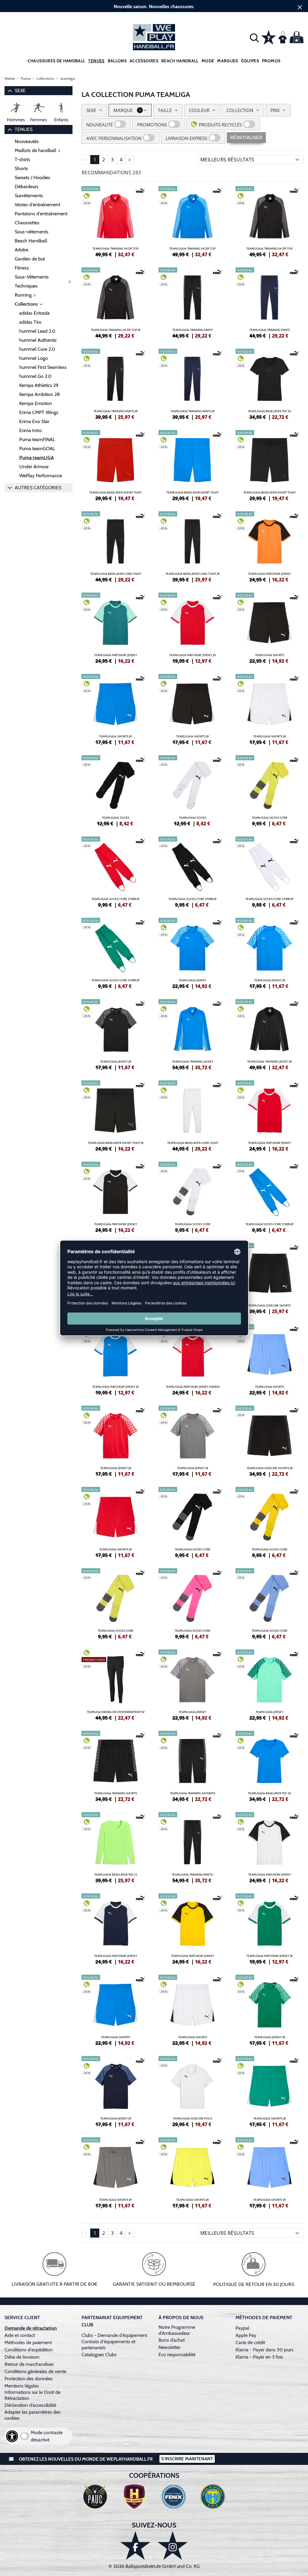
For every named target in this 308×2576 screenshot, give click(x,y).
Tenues (96, 61)
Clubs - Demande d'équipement (114, 2335)
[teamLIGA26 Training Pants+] (192, 1847)
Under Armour (34, 467)
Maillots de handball (35, 150)
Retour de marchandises (30, 2364)
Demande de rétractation (31, 2328)
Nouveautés (27, 141)
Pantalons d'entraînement (41, 214)
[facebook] (135, 2545)
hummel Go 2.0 (35, 376)
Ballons (117, 61)
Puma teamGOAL (37, 449)
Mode (208, 61)
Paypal (242, 2328)
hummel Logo (34, 358)
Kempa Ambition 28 (40, 394)
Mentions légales (22, 2386)
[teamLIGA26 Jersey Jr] (269, 952)
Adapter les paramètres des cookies (32, 2415)
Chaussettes (27, 223)
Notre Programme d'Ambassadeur (177, 2330)
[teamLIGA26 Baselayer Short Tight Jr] (115, 1115)
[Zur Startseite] (154, 37)
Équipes (250, 61)
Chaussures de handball (57, 61)
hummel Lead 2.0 (37, 331)
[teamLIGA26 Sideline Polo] (192, 2091)
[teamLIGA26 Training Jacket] (192, 1034)
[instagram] (173, 2545)
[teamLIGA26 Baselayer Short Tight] (115, 465)
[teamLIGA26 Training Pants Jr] (115, 383)
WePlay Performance (41, 476)
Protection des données (29, 2379)
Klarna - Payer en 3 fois (259, 2357)
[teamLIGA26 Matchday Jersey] (269, 546)
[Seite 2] (130, 160)
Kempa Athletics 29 (39, 385)
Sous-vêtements (32, 232)
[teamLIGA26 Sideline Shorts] (269, 1278)
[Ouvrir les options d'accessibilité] (12, 2436)
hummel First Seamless (43, 367)
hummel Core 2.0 (37, 349)
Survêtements (29, 196)
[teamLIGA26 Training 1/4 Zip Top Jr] (115, 302)
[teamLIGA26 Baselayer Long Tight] (115, 546)
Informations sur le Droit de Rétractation (32, 2395)
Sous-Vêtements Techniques (32, 281)
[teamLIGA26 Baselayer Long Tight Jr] (192, 546)
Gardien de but (30, 259)
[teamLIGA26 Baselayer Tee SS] (269, 383)
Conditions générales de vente (35, 2371)
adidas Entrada (34, 313)
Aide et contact (20, 2335)
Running (23, 295)
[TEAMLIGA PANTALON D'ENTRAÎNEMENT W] (115, 1684)
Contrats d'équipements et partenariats (108, 2345)
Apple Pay (246, 2335)
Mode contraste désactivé (47, 2436)
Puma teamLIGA (37, 458)
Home (10, 78)
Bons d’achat (172, 2340)
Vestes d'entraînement (37, 205)
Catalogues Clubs (99, 2355)
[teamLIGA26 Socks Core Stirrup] (115, 871)
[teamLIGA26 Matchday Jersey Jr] (192, 627)
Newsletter (169, 2347)
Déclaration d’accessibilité (30, 2405)
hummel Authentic (38, 340)
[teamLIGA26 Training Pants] (192, 302)
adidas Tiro (30, 322)
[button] (254, 37)
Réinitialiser (246, 137)
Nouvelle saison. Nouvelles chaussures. (154, 6)
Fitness (22, 268)
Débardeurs (27, 187)
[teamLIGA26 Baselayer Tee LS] (115, 1847)
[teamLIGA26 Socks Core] (269, 790)
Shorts (21, 168)
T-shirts (22, 159)
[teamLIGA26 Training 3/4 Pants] (192, 1765)
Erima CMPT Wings (39, 412)
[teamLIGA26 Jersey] (192, 952)
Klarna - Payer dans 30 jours (265, 2350)
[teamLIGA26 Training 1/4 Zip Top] (115, 221)
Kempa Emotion (36, 403)
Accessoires (144, 61)
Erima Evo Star (34, 421)
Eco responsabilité (177, 2355)
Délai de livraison (22, 2357)
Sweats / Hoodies (32, 178)
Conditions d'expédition (30, 2350)
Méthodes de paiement (29, 2342)
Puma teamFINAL (37, 439)
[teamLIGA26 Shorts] (269, 627)
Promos (271, 61)
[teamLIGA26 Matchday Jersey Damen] (192, 1359)
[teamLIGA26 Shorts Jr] (115, 709)
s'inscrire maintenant (187, 2459)
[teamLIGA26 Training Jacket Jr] (269, 1034)
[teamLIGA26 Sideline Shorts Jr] (269, 1440)
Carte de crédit (250, 2342)
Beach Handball (180, 61)
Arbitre (22, 250)
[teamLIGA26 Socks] (115, 790)
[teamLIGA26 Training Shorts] (115, 1765)
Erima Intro (31, 430)
